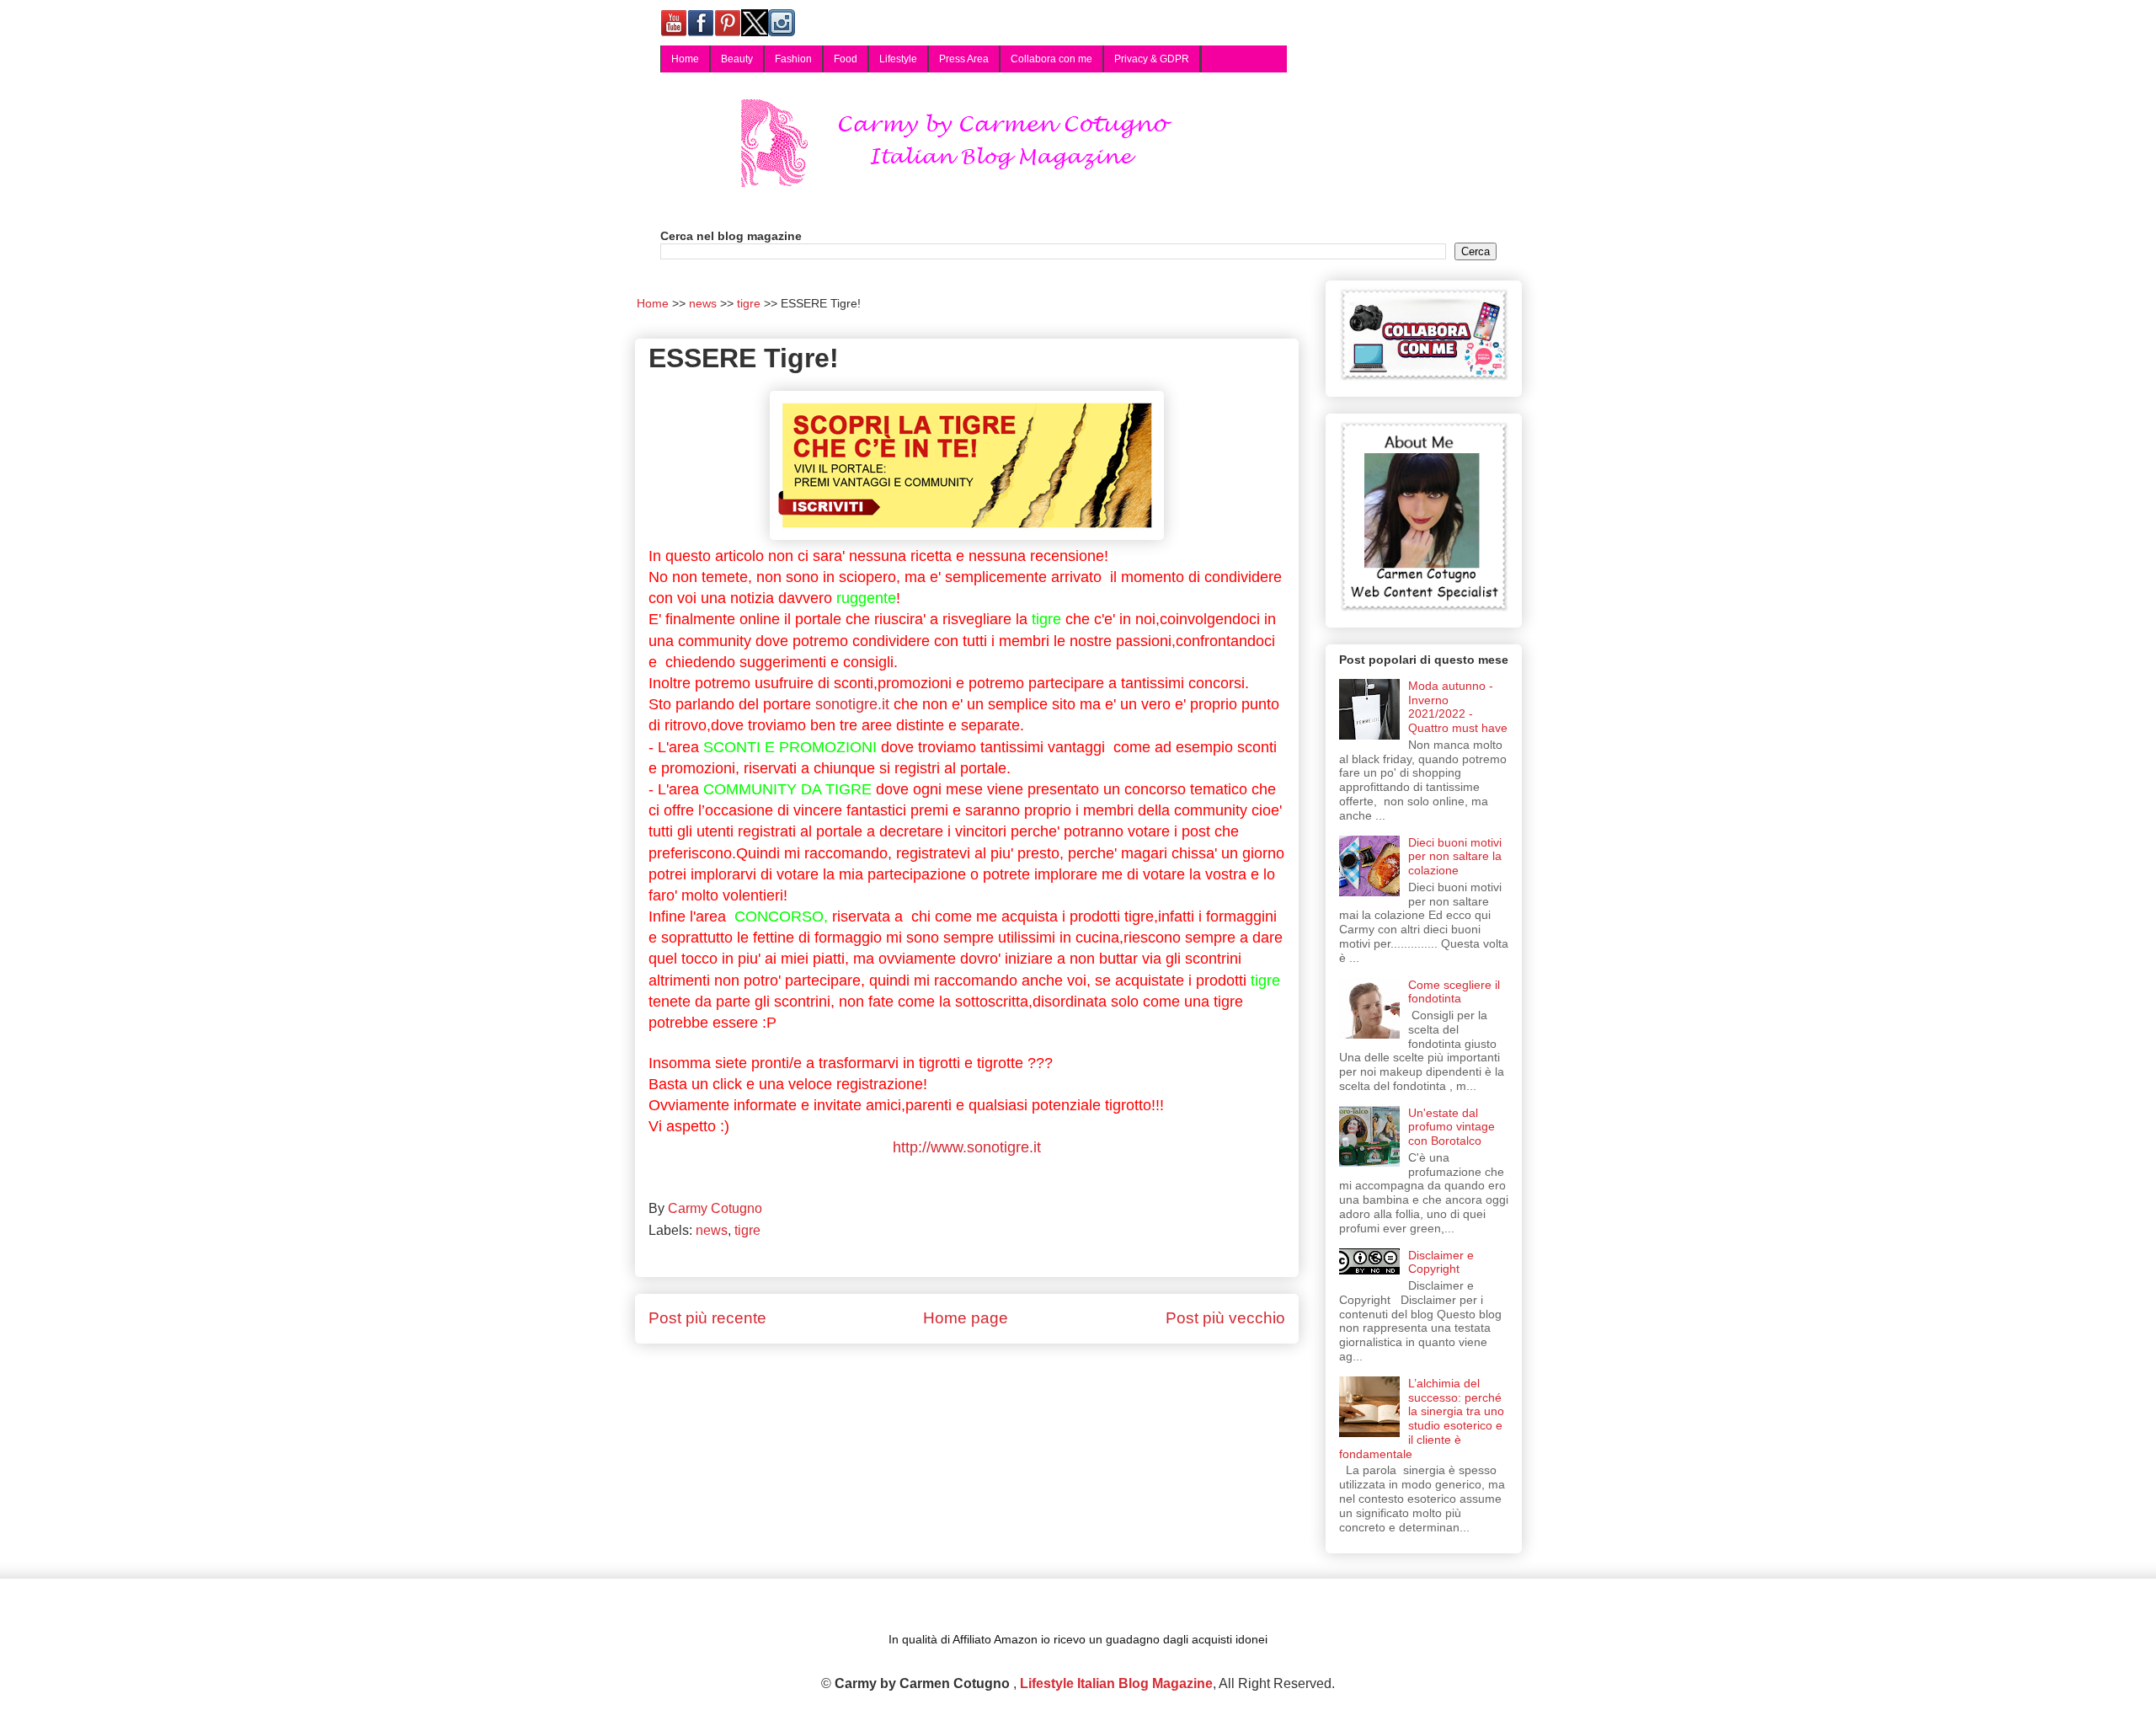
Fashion (793, 59)
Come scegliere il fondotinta (1454, 992)
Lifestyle (898, 59)
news (712, 1230)
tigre (747, 1230)
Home (685, 59)
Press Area (964, 59)
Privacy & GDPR (1152, 59)
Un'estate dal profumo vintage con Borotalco (1452, 1127)
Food (846, 59)
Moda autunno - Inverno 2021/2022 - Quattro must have (1458, 707)
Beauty (737, 59)
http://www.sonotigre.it (967, 1147)
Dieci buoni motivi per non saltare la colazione (1455, 857)
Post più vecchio (1225, 1318)
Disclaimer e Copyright (1441, 1262)
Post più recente (707, 1318)
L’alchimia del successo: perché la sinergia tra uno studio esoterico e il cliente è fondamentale (1422, 1419)
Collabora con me (1051, 59)
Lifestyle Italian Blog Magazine (1116, 1683)
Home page (966, 1318)
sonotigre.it (852, 704)
